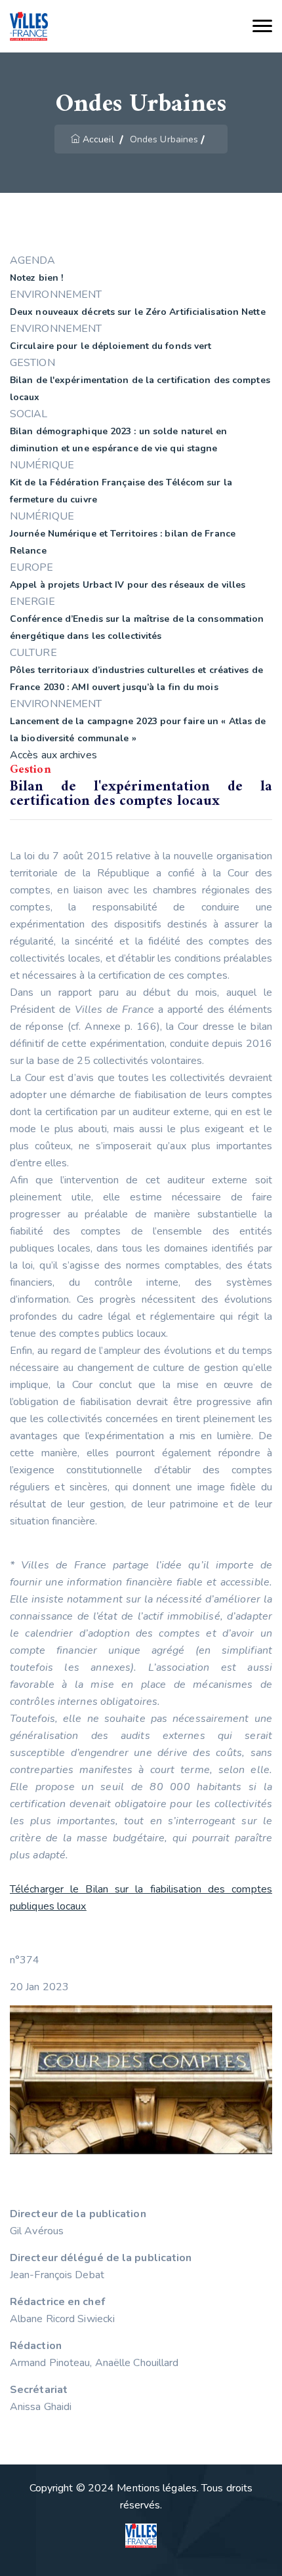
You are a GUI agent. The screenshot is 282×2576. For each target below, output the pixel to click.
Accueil (98, 139)
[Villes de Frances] (29, 27)
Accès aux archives (53, 755)
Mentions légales (157, 2488)
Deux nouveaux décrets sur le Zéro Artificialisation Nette (138, 312)
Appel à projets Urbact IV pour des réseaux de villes (128, 585)
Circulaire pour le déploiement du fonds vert (111, 346)
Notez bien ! (36, 278)
